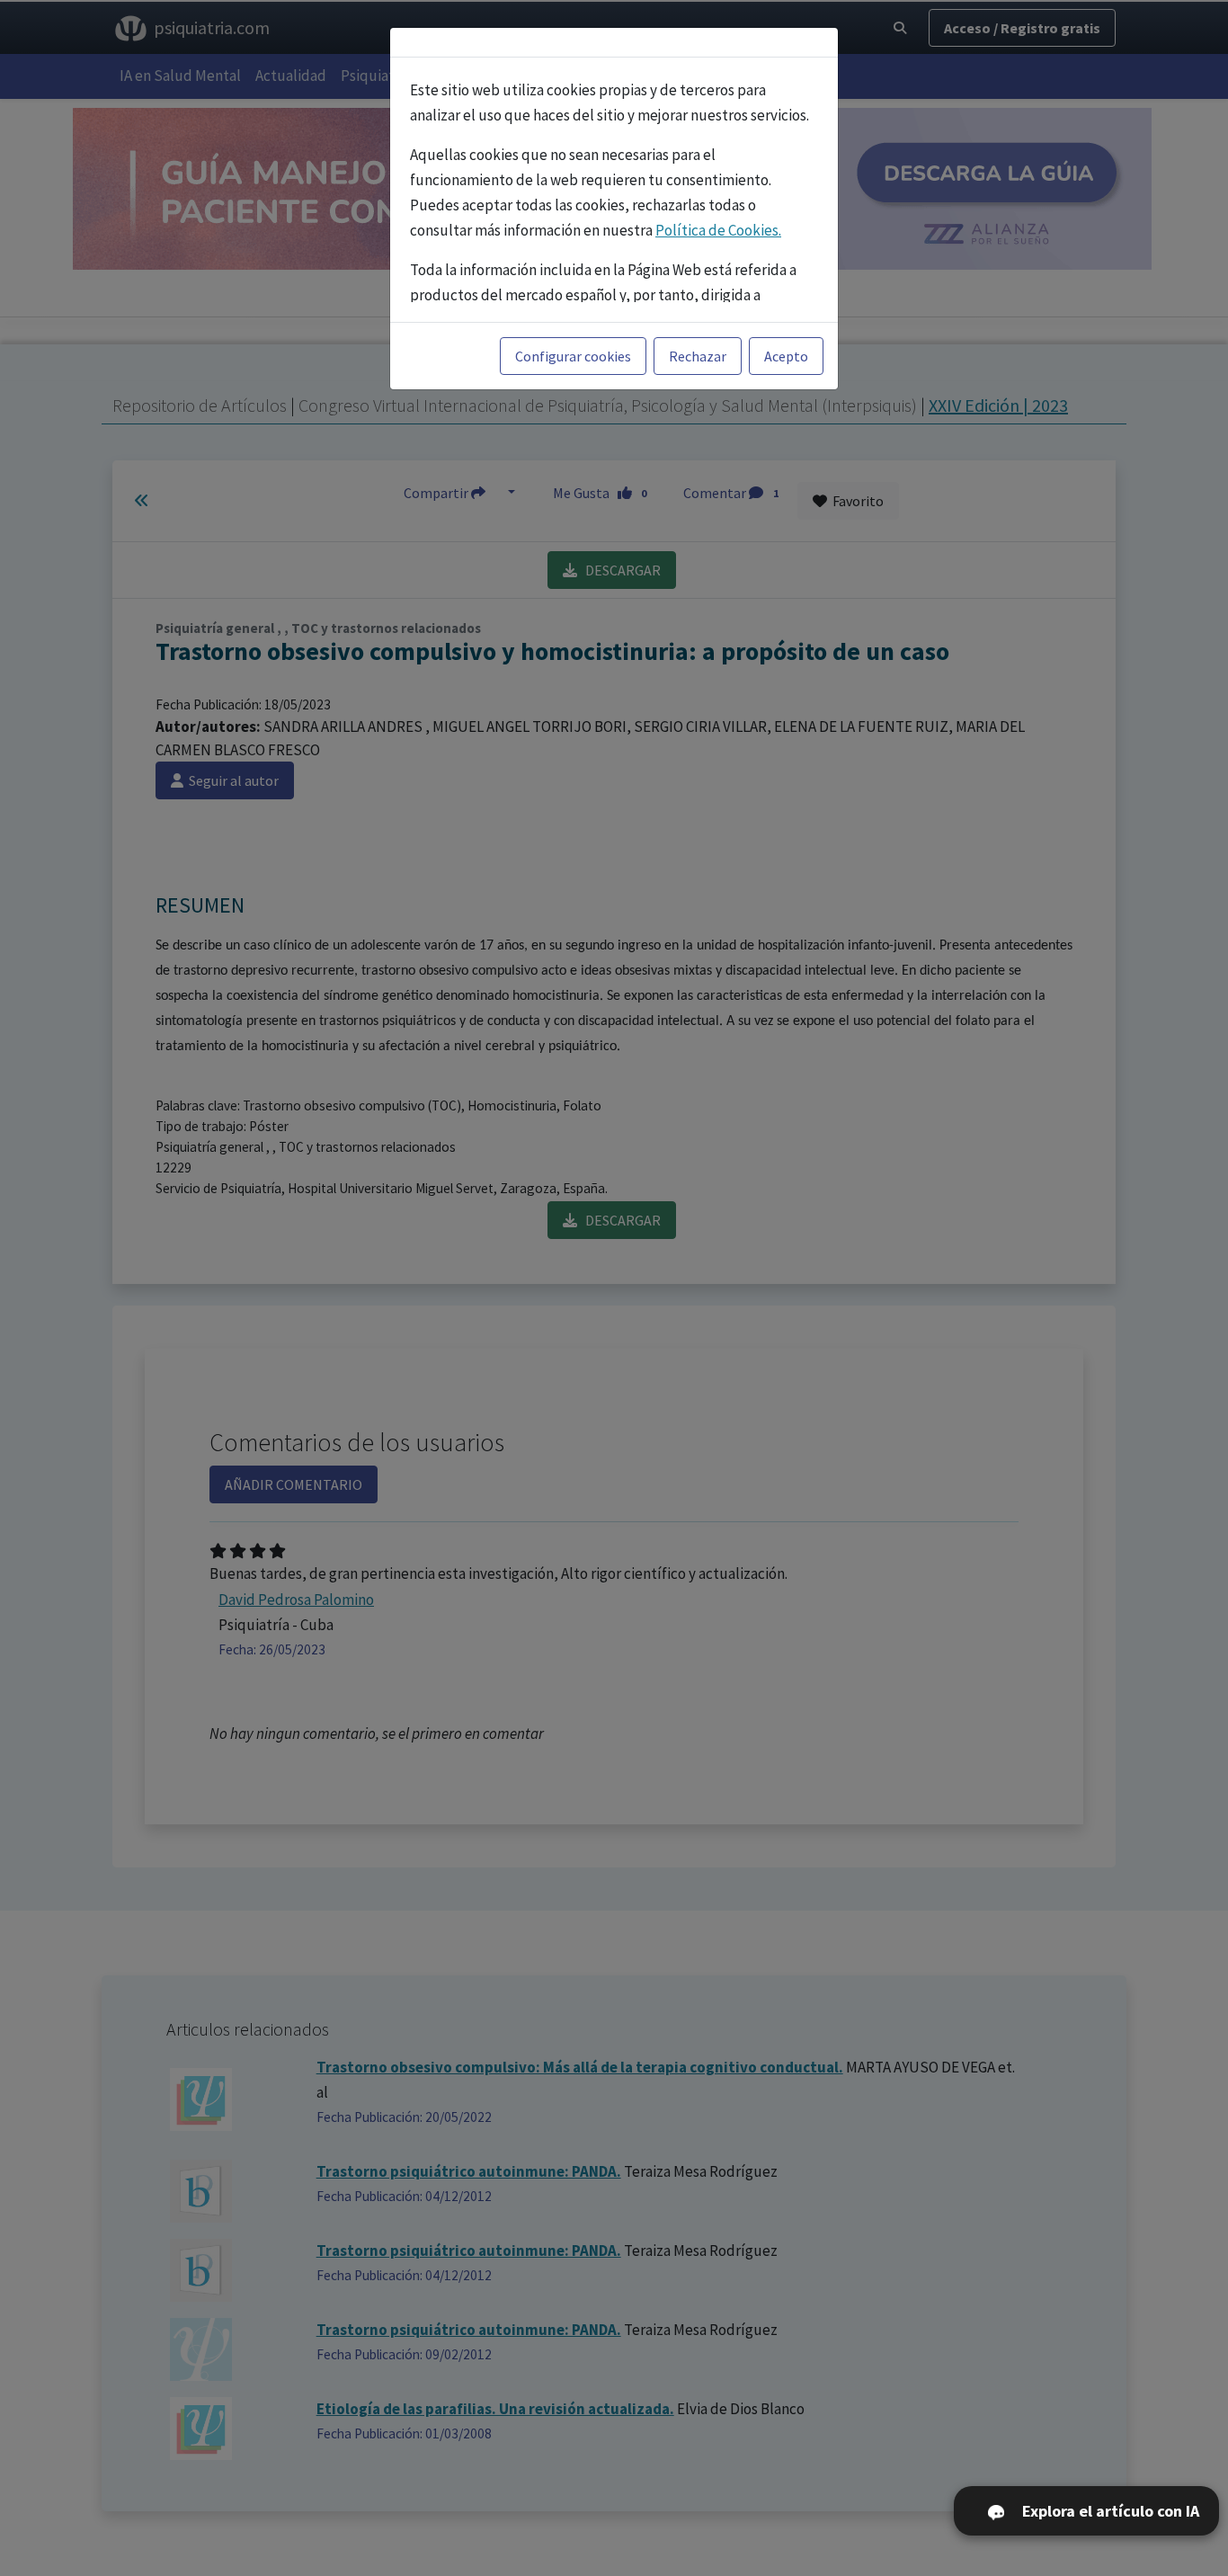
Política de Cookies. (718, 230)
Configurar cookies (573, 356)
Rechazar (698, 356)
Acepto (786, 356)
